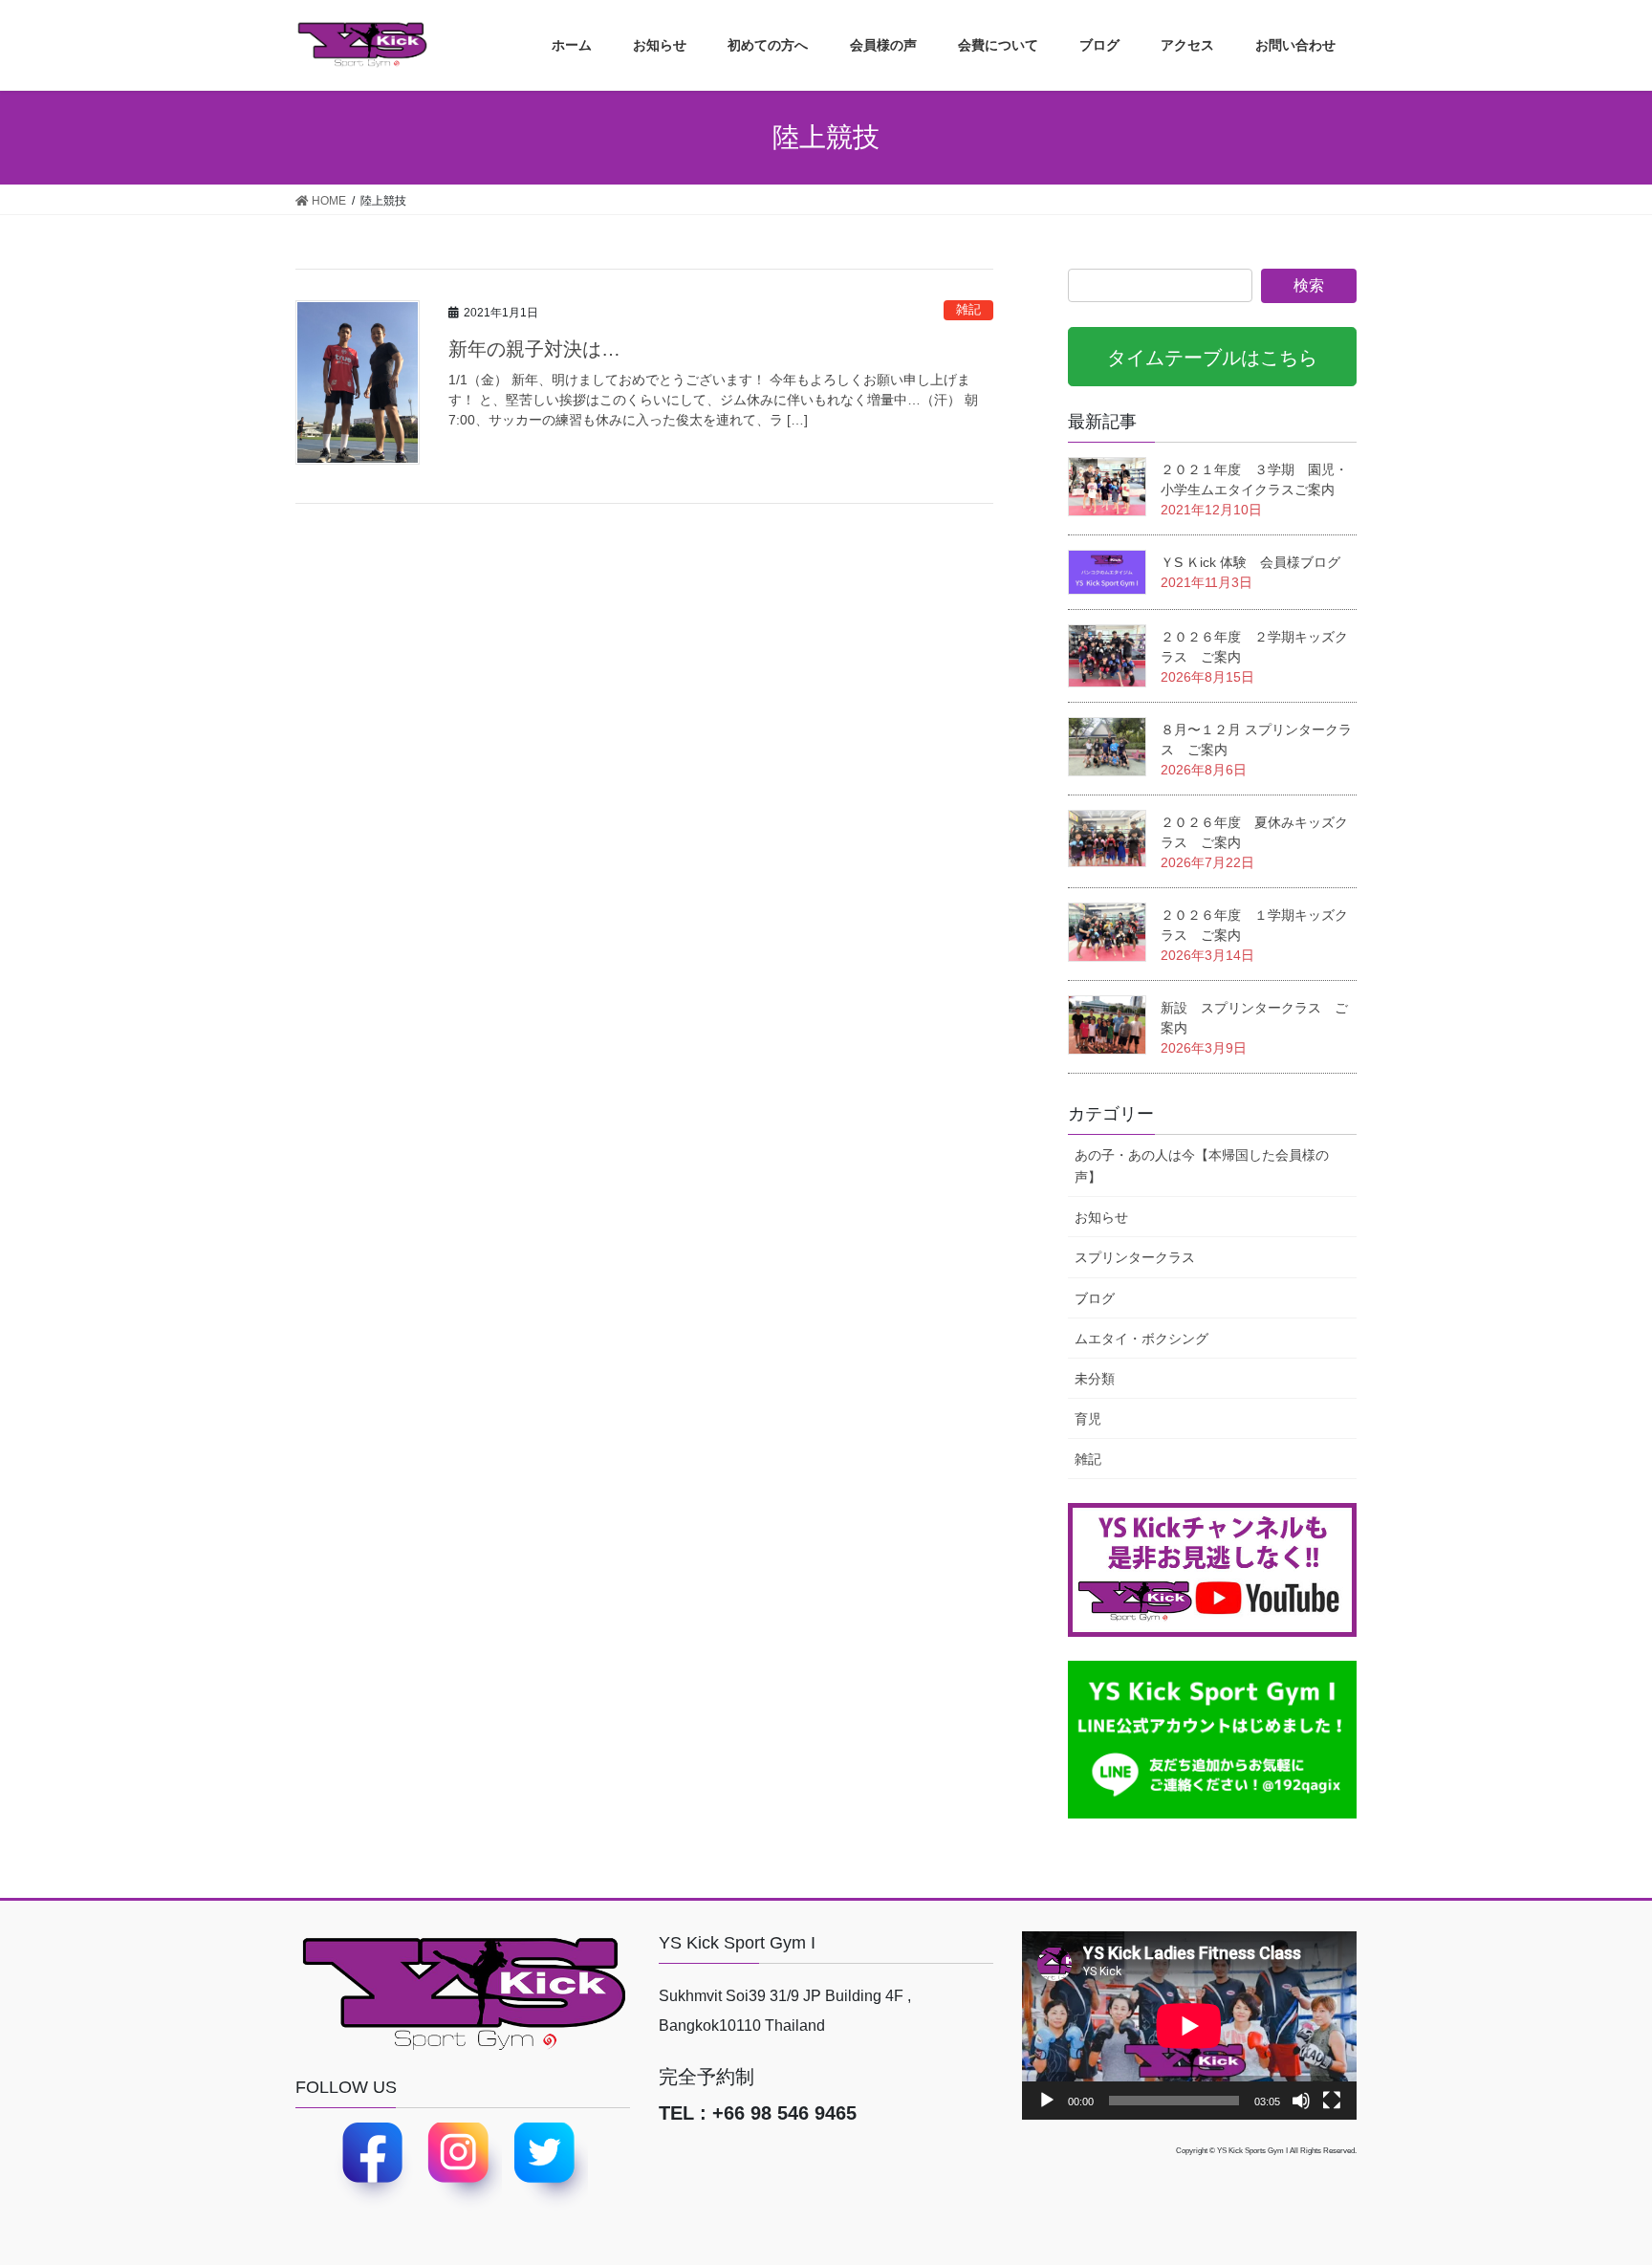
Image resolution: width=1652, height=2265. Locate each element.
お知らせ (1101, 1217)
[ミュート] (1301, 2101)
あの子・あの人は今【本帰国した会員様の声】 (1202, 1166)
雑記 (968, 309)
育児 (1088, 1419)
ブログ (1095, 1298)
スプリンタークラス (1135, 1257)
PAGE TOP (1618, 2173)
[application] (1189, 2025)
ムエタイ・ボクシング (1141, 1339)
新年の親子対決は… (534, 349)
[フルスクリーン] (1332, 2101)
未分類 (1095, 1379)
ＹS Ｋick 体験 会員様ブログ (1250, 562)
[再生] (1047, 2101)
